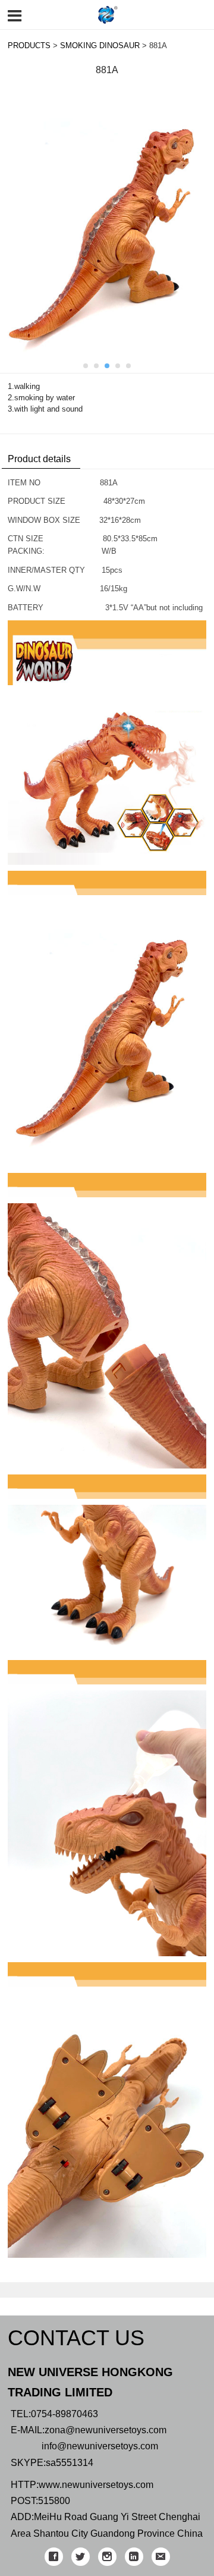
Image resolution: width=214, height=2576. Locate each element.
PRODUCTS (29, 46)
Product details (39, 459)
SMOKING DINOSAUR (100, 46)
